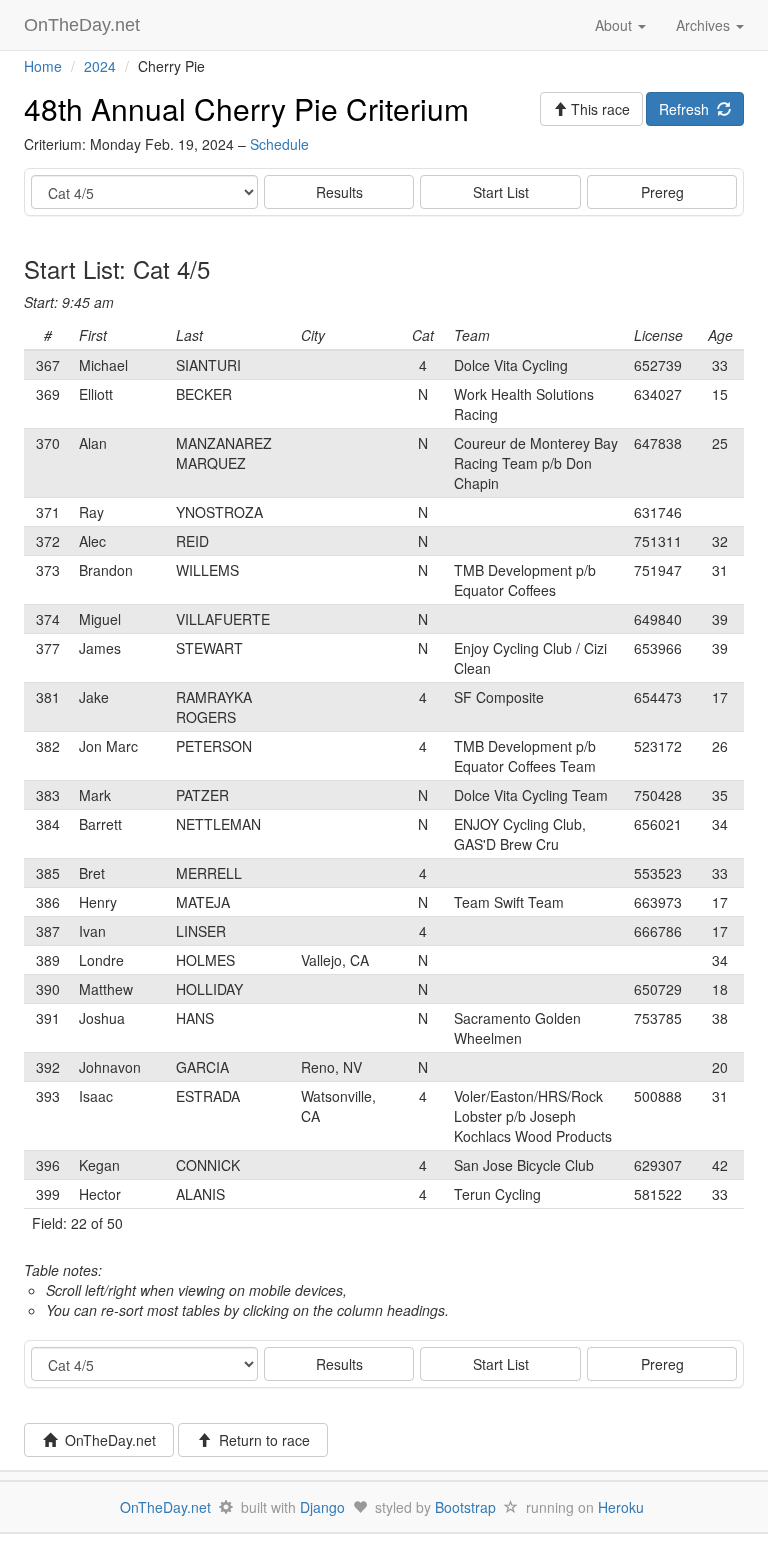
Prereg (662, 192)
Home (43, 66)
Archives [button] (705, 25)
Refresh (688, 109)
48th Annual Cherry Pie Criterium (246, 108)
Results (339, 192)
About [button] (615, 25)
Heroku (621, 1507)
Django (322, 1507)
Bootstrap (465, 1507)
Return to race (260, 1440)
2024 (100, 66)
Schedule (279, 144)
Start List (501, 192)
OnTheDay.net (84, 25)
